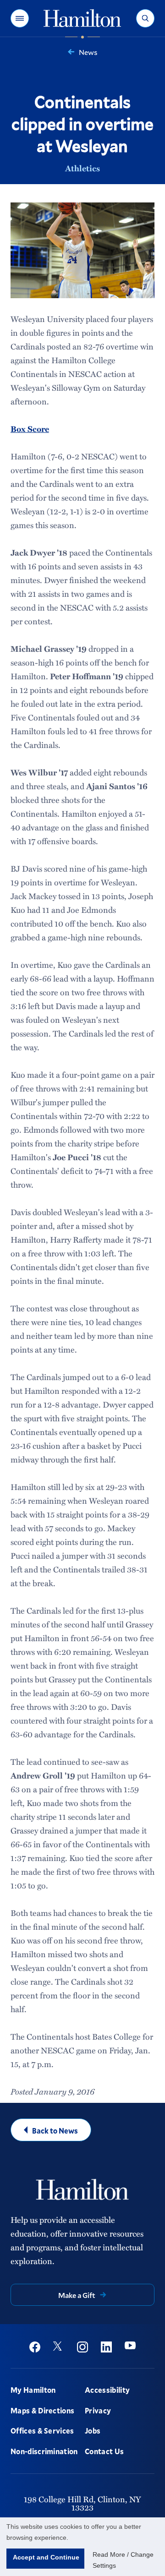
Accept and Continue (46, 2557)
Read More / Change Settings (123, 2560)
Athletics (82, 168)
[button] (20, 18)
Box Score (30, 429)
